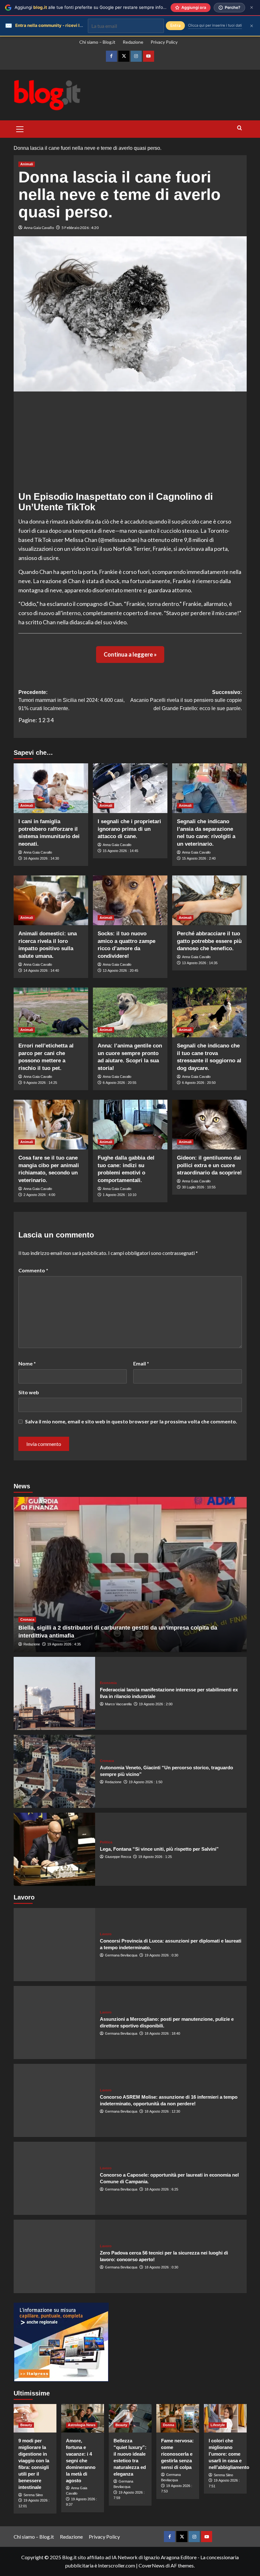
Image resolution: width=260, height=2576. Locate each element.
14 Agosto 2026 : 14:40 (41, 970)
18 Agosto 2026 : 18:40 (162, 2033)
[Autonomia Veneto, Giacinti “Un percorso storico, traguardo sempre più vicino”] (54, 1771)
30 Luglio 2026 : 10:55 (199, 1187)
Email (141, 1363)
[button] (20, 128)
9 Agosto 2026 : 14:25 (40, 1083)
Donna (169, 2425)
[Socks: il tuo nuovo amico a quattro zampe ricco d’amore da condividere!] (130, 900)
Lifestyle (218, 2425)
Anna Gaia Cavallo (39, 228)
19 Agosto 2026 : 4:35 (64, 1644)
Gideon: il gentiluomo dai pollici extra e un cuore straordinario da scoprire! (209, 1165)
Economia (108, 1683)
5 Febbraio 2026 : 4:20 (80, 228)
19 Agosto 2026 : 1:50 (146, 1782)
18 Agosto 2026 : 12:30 (162, 2111)
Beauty (26, 2425)
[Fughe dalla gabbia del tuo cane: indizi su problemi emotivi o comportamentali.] (130, 1125)
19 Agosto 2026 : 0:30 (161, 1955)
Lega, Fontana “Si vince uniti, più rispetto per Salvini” (159, 1849)
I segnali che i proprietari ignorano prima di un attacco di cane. (129, 829)
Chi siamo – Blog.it (97, 42)
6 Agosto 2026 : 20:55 (120, 1083)
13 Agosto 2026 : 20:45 (120, 970)
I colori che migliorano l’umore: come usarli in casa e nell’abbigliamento (229, 2454)
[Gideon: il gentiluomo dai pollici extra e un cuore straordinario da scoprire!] (209, 1125)
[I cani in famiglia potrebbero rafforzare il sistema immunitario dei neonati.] (51, 788)
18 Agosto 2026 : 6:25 (161, 2189)
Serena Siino (33, 2495)
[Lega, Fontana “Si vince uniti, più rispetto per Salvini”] (54, 1849)
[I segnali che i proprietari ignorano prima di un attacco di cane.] (130, 788)
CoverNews (152, 2565)
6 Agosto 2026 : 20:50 (199, 1083)
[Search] (240, 128)
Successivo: (186, 700)
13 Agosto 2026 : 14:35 (200, 963)
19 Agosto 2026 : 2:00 (156, 1704)
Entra (175, 25)
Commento (33, 1270)
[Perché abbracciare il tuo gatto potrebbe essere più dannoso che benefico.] (209, 900)
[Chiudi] (252, 7)
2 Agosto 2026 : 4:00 (39, 1195)
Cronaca (27, 1619)
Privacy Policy (164, 42)
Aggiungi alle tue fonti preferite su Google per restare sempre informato (95, 7)
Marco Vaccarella (118, 1704)
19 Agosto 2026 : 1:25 (155, 1857)
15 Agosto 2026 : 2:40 (199, 858)
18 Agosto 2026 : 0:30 (161, 2267)
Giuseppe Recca (118, 1857)
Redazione (133, 42)
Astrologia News (82, 2425)
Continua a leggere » (130, 654)
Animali (27, 164)
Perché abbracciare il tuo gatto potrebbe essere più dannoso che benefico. (209, 941)
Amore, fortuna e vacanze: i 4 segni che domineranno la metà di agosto (81, 2461)
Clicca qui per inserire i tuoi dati (215, 25)
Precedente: (71, 700)
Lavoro (106, 1934)
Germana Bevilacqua (121, 1955)
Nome (27, 1363)
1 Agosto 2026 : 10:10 (120, 1195)
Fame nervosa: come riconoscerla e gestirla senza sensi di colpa (177, 2454)
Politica (106, 1842)
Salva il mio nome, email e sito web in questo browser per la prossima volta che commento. (131, 1421)
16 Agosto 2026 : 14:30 (41, 858)
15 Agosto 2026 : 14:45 (120, 851)
